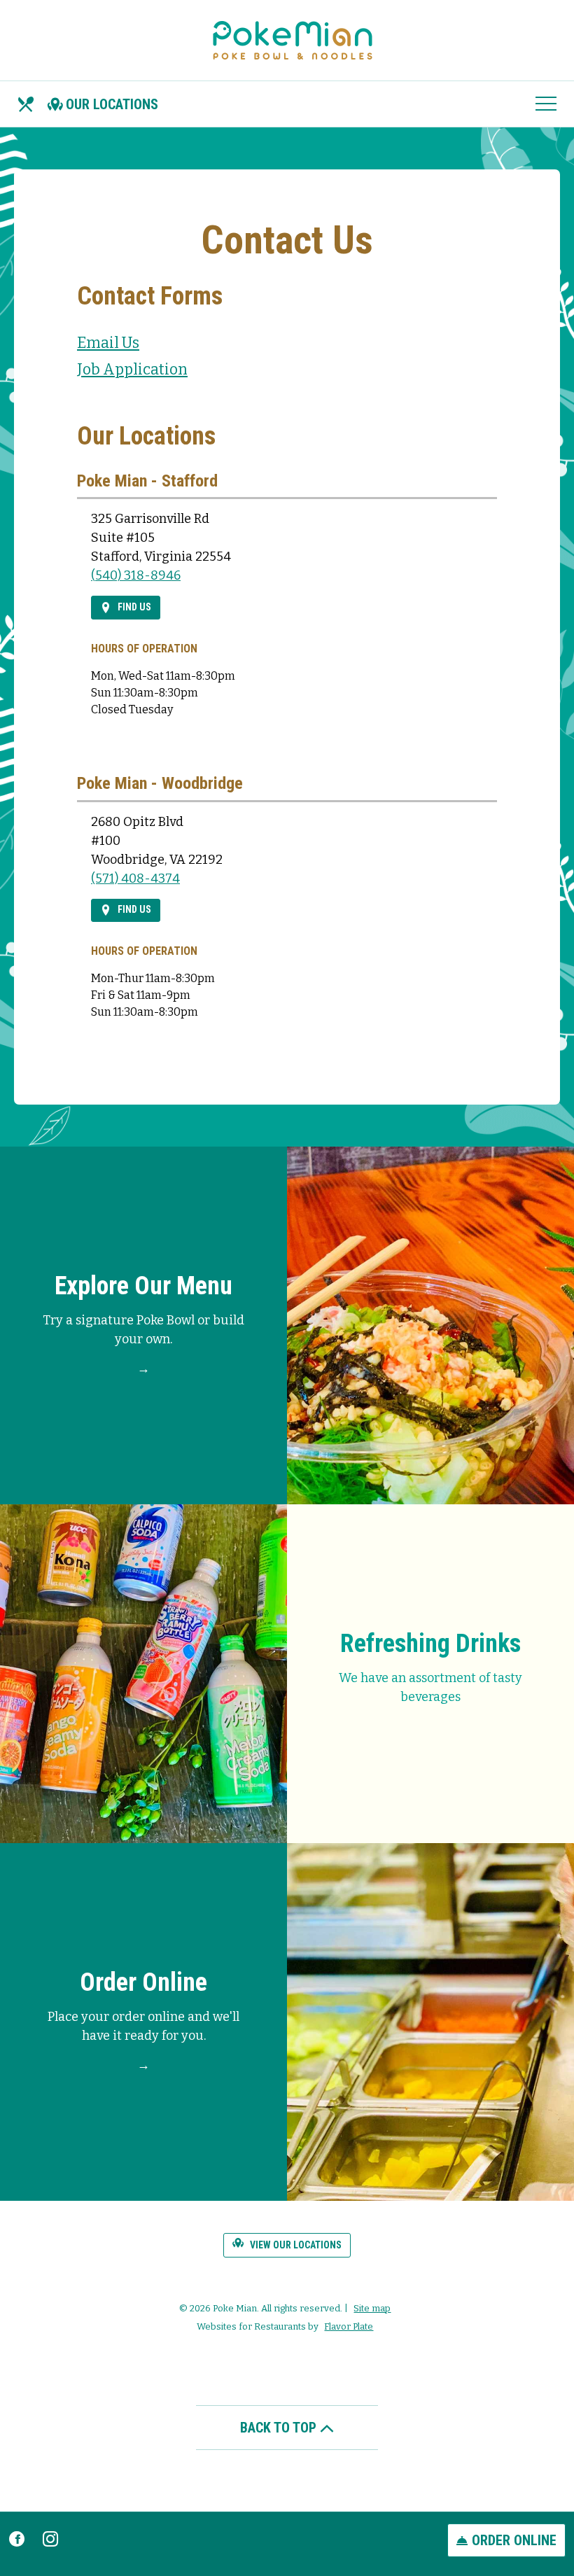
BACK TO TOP (280, 2428)
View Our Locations (295, 2245)
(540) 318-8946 (136, 575)
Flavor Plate (349, 2326)
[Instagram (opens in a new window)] (50, 2537)
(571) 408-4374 (135, 878)
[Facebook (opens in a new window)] (17, 2537)
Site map (372, 2308)
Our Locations (112, 104)
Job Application (132, 370)
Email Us (108, 343)
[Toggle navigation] (546, 104)
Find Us (133, 607)
